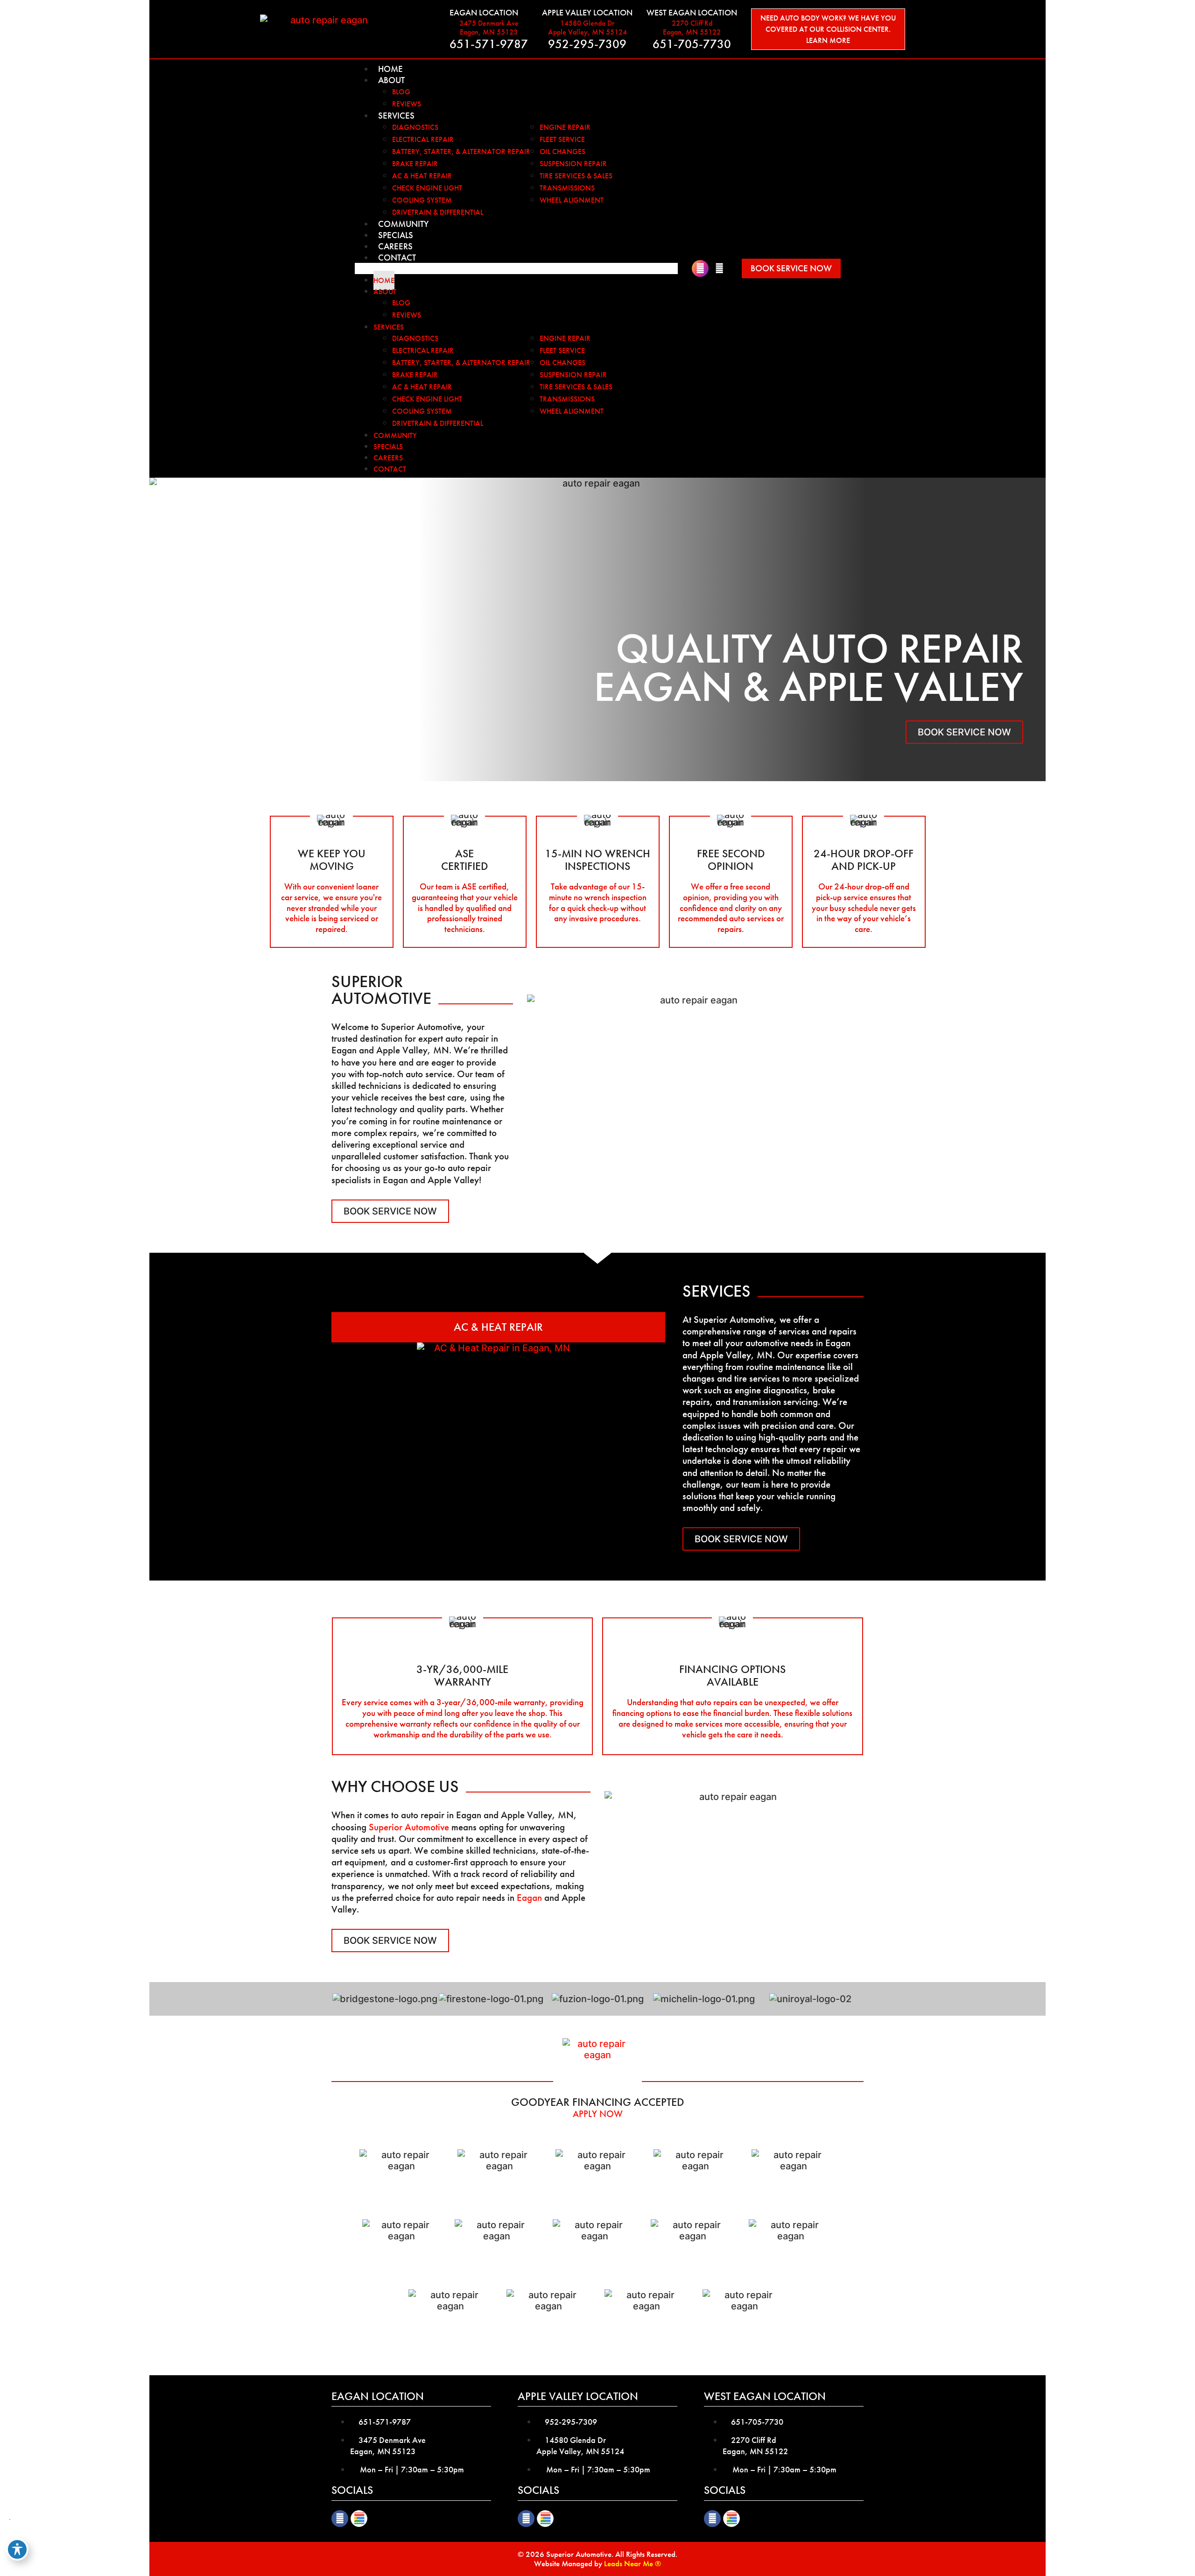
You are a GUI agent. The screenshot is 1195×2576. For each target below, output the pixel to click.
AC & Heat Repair (422, 176)
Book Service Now (964, 732)
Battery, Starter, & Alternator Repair (461, 152)
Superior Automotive (409, 1827)
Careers (395, 246)
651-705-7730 (692, 44)
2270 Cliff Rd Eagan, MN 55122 (692, 28)
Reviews (407, 104)
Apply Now (598, 2114)
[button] (516, 268)
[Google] (359, 2519)
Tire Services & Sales (576, 176)
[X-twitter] (719, 268)
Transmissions (567, 188)
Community (403, 224)
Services (396, 116)
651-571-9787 (489, 44)
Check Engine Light (427, 188)
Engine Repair (565, 127)
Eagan (529, 1897)
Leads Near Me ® (633, 2563)
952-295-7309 (587, 44)
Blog (401, 92)
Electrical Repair (423, 139)
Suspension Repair (573, 164)
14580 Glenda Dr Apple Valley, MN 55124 (587, 28)
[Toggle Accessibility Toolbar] (17, 2549)
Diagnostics (415, 127)
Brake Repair (415, 164)
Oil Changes (562, 152)
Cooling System (422, 200)
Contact (397, 258)
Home (390, 69)
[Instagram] (700, 268)
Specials (396, 235)
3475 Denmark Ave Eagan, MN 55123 (489, 28)
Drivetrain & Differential (438, 212)
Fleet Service (562, 139)
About (391, 80)
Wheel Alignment (572, 200)
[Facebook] (340, 2519)
